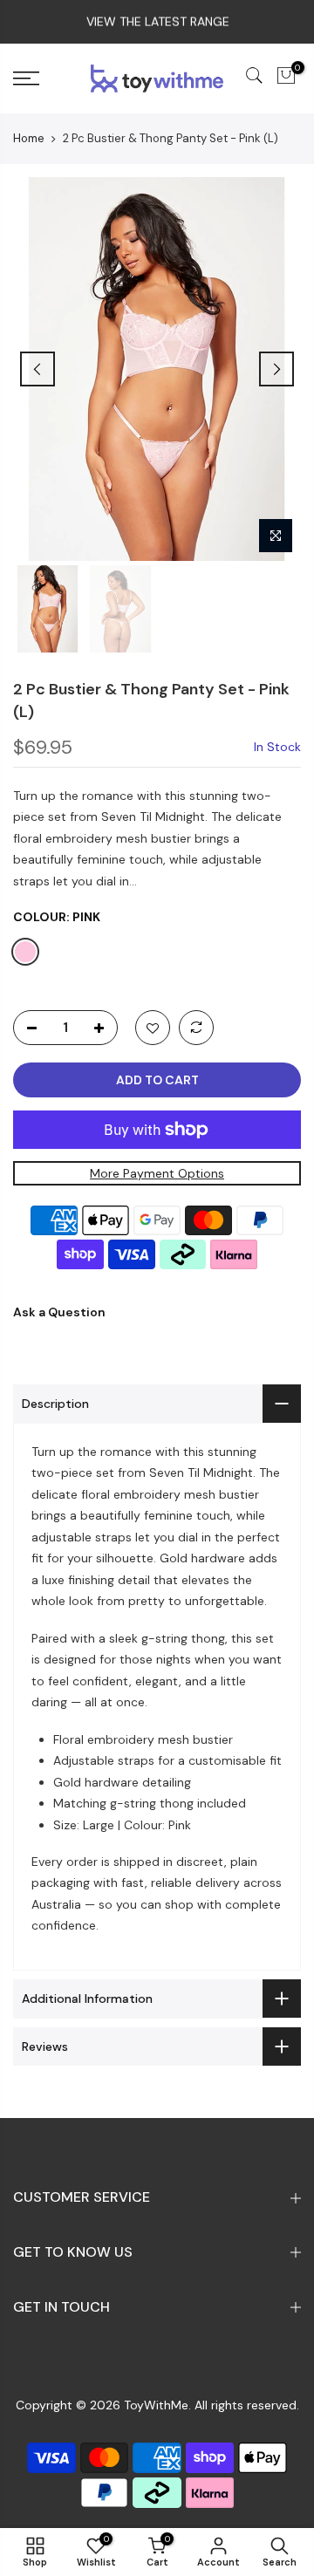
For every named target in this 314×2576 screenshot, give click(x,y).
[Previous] (38, 369)
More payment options (157, 1173)
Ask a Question (59, 1313)
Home (29, 138)
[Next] (276, 369)
